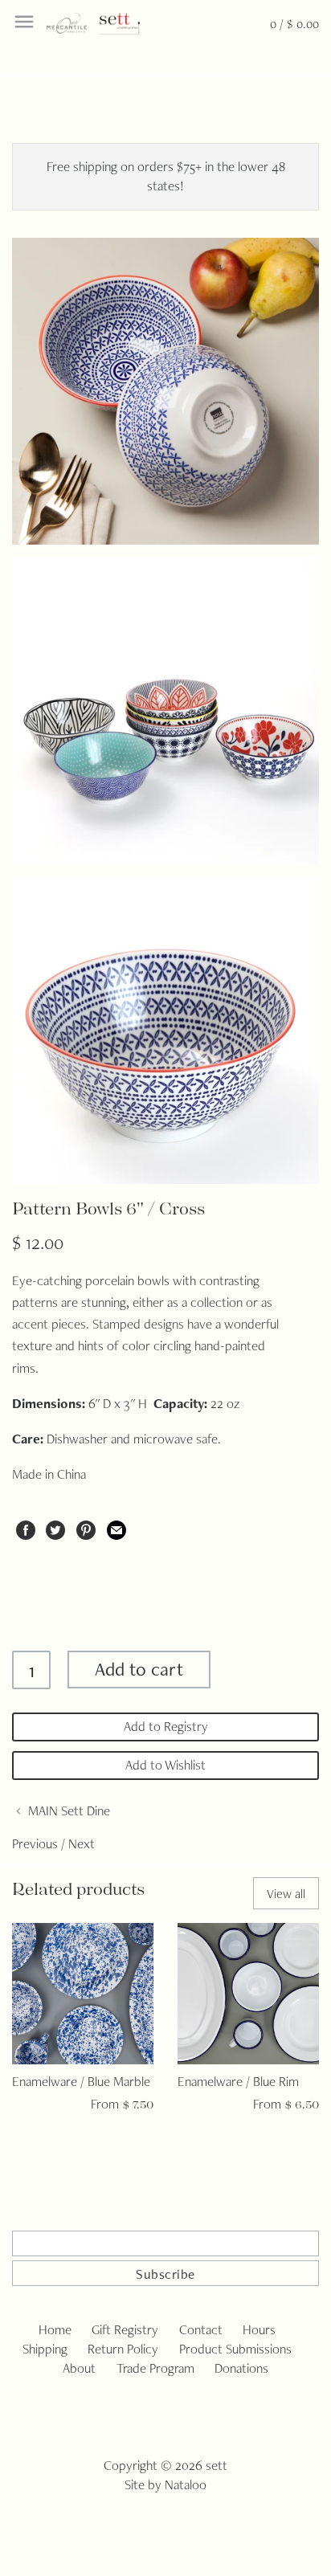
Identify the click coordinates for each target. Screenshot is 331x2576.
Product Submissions (235, 2349)
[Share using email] (116, 1527)
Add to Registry (166, 1726)
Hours (259, 2329)
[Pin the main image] (86, 1527)
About (79, 2368)
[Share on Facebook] (26, 1527)
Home (55, 2329)
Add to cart (139, 1669)
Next (82, 1843)
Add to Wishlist (165, 1765)
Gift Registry (125, 2329)
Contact (201, 2329)
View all (286, 1894)
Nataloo (186, 2484)
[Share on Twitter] (55, 1527)
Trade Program (155, 2368)
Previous (35, 1843)
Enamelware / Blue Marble (81, 2081)
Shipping (45, 2349)
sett (217, 2465)
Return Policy (123, 2349)
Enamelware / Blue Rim (238, 2081)
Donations (241, 2368)
